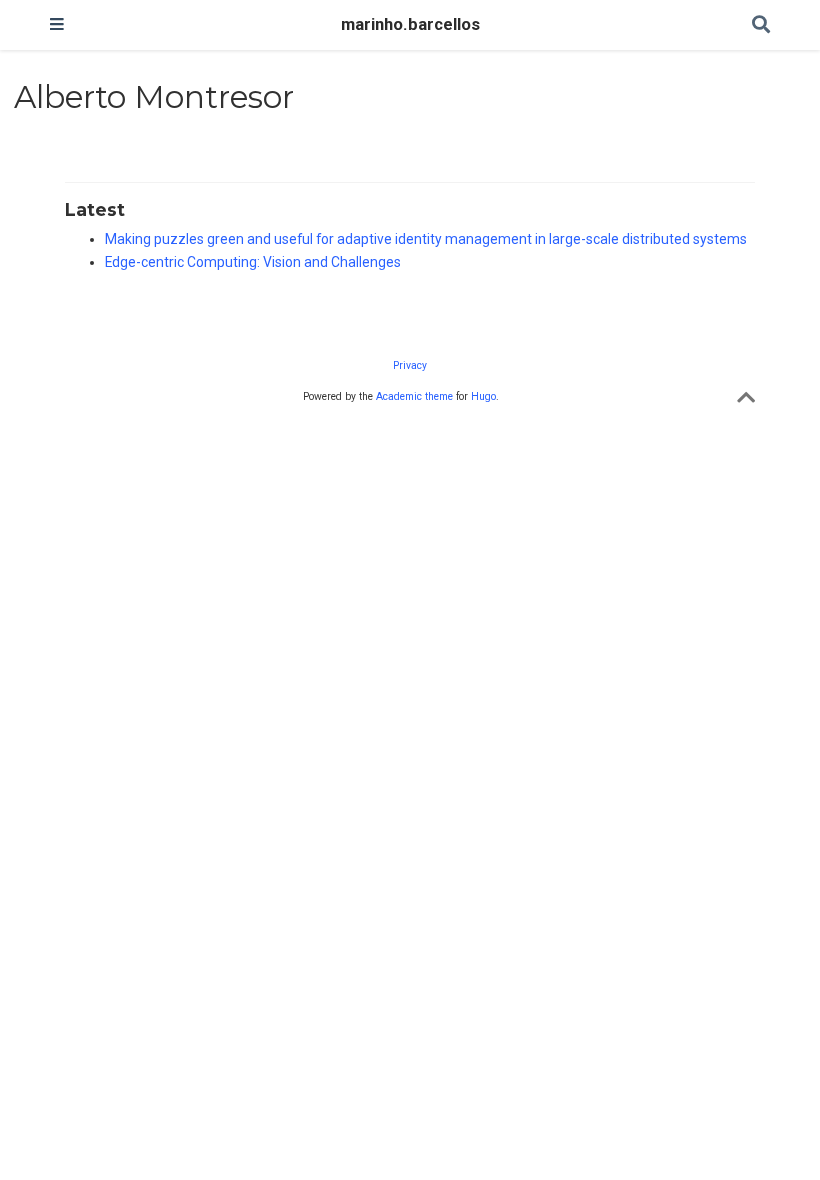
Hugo (483, 396)
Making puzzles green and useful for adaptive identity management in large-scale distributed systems (426, 239)
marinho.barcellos (410, 24)
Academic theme (414, 396)
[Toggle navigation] (57, 25)
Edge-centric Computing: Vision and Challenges (253, 262)
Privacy (410, 365)
